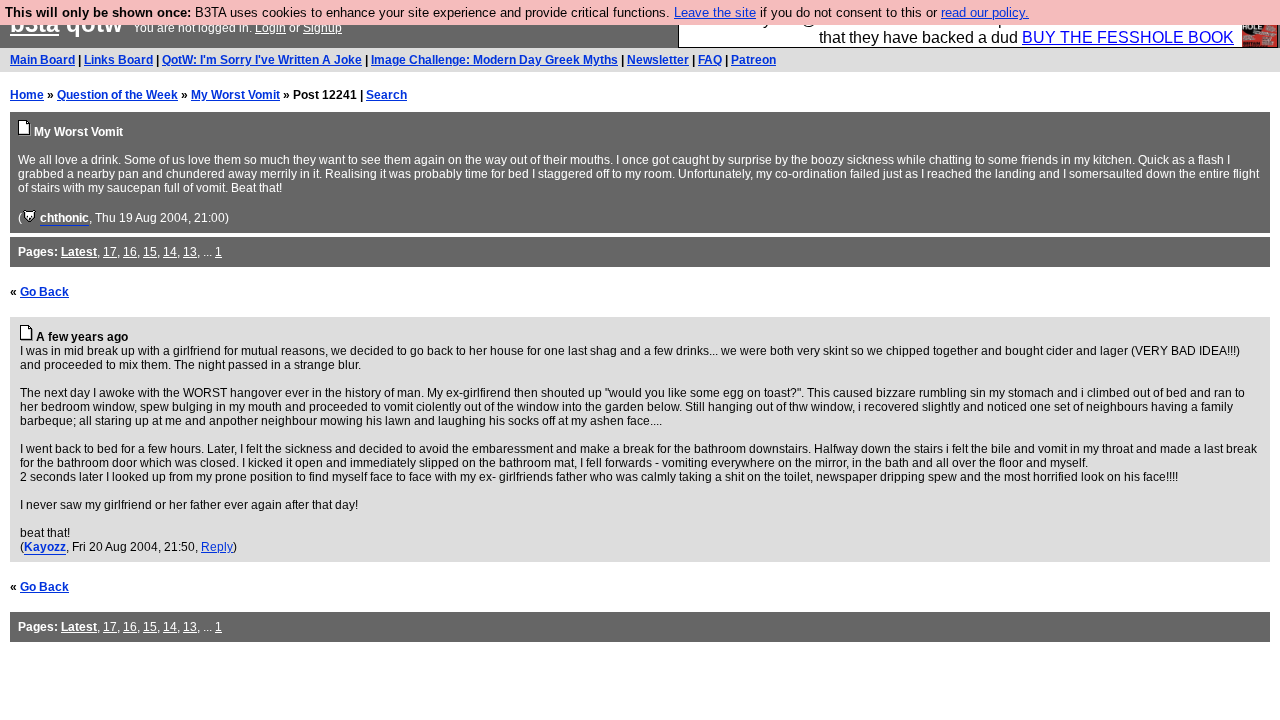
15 (150, 252)
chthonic (64, 218)
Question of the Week (117, 95)
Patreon (753, 60)
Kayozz (45, 547)
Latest (79, 252)
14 (170, 252)
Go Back (44, 292)
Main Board (42, 60)
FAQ (710, 60)
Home (27, 95)
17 (110, 252)
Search (386, 95)
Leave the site (715, 12)
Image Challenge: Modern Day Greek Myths (494, 60)
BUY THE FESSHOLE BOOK (1128, 37)
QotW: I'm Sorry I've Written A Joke (262, 60)
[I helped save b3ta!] (29, 218)
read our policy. (985, 12)
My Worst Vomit (235, 95)
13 (190, 252)
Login (270, 28)
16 (130, 252)
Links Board (118, 60)
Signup (322, 28)
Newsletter (658, 60)
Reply (217, 547)
